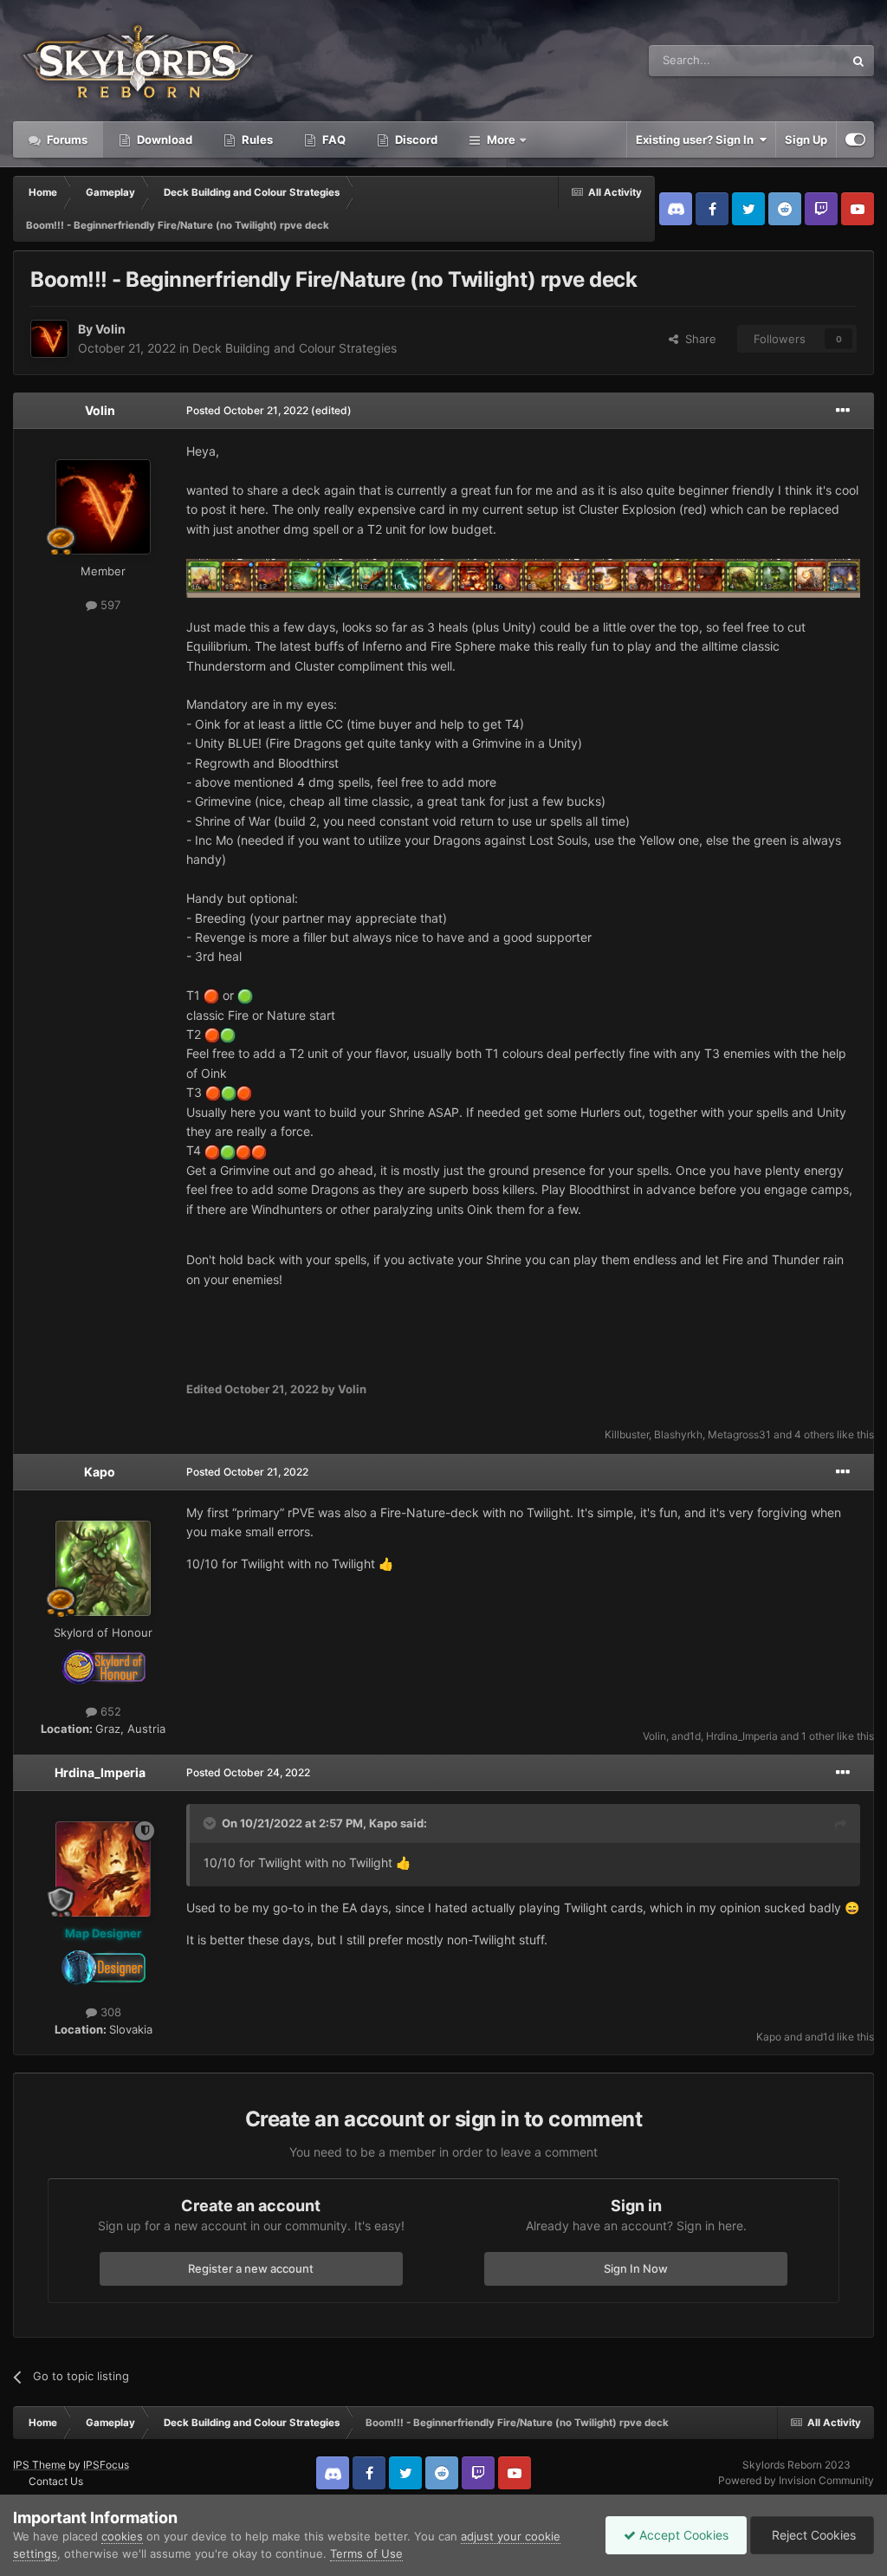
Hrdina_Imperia (742, 1736)
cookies (122, 2536)
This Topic (794, 60)
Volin (110, 329)
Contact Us (56, 2481)
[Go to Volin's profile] (49, 339)
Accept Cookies (682, 2535)
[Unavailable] (523, 577)
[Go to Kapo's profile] (103, 1568)
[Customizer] (855, 140)
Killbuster (627, 1434)
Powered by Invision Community (796, 2480)
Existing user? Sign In (697, 140)
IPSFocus (106, 2465)
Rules (256, 140)
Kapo (100, 1472)
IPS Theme (39, 2465)
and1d (686, 1736)
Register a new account (251, 2268)
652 (109, 1711)
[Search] (858, 61)
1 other (818, 1736)
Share (697, 339)
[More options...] (843, 411)
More (501, 140)
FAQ (333, 140)
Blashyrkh (678, 1434)
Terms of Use (366, 2553)
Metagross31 (739, 1434)
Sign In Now (636, 2268)
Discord (415, 140)
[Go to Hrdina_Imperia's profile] (103, 1869)
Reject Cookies (812, 2535)
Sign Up (806, 140)
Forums (66, 140)
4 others (814, 1434)
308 (109, 2012)
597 (109, 605)
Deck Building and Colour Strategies (295, 348)
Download (163, 140)
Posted (247, 410)
